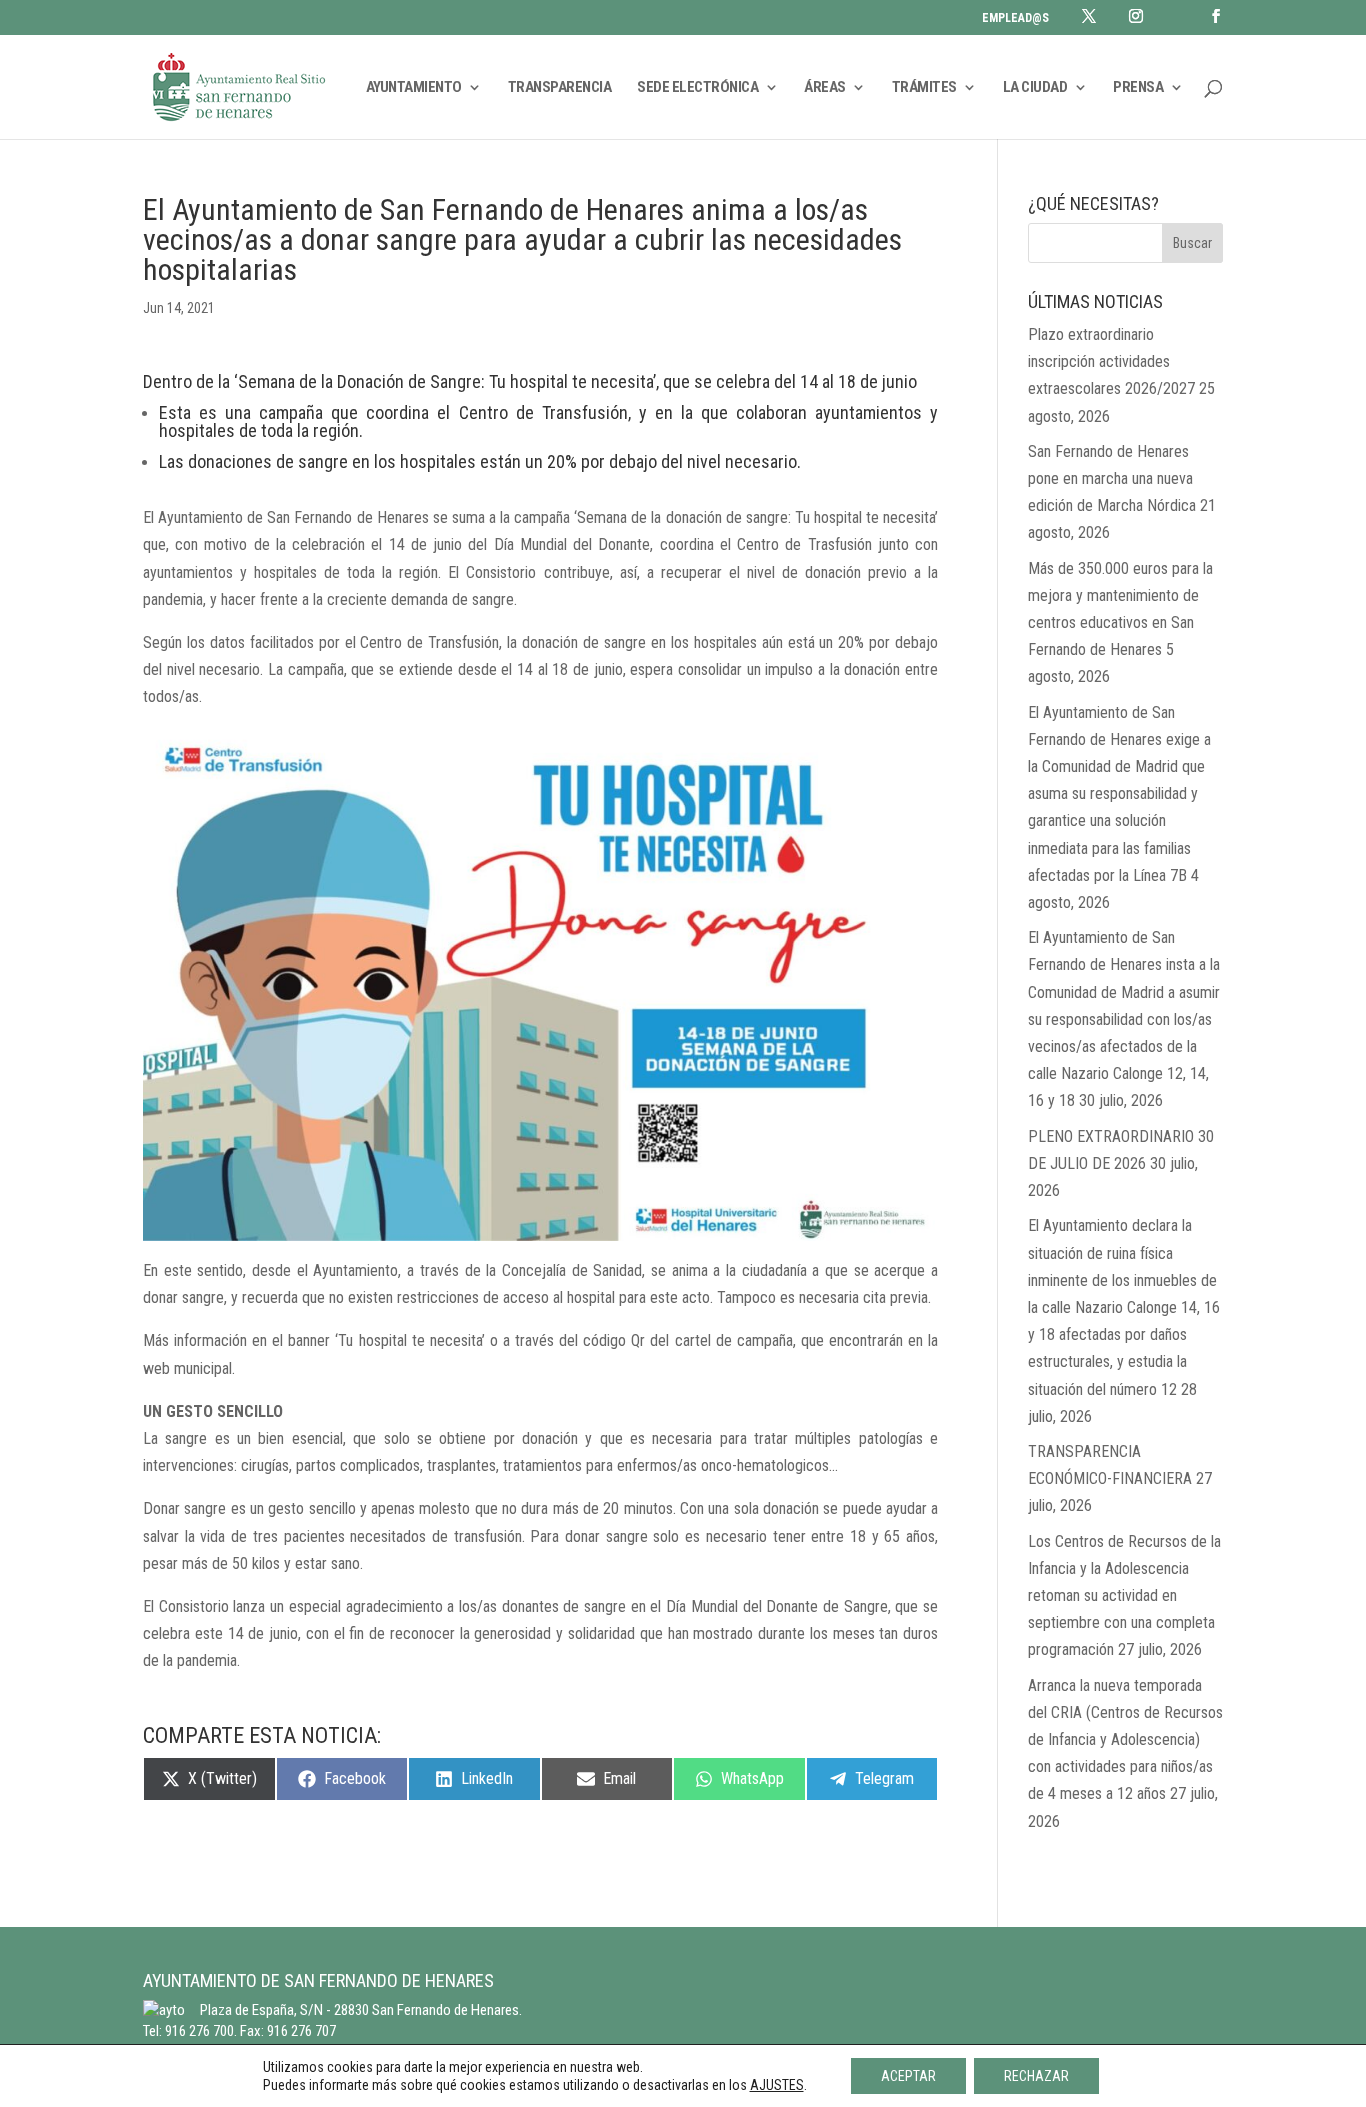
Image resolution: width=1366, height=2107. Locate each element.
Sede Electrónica (697, 88)
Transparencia (560, 88)
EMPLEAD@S (1015, 18)
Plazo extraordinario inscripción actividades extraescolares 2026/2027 (1111, 361)
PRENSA (1138, 88)
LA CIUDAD (1035, 88)
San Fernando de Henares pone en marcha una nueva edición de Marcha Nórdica (1112, 478)
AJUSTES (777, 2085)
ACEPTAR (908, 2076)
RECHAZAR (1036, 2076)
